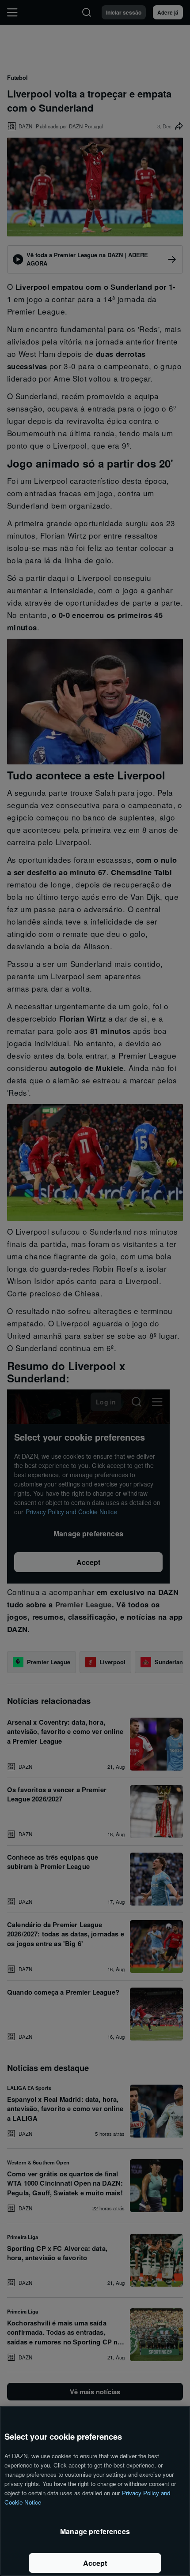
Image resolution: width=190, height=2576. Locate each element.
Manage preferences (95, 2531)
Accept (95, 2563)
